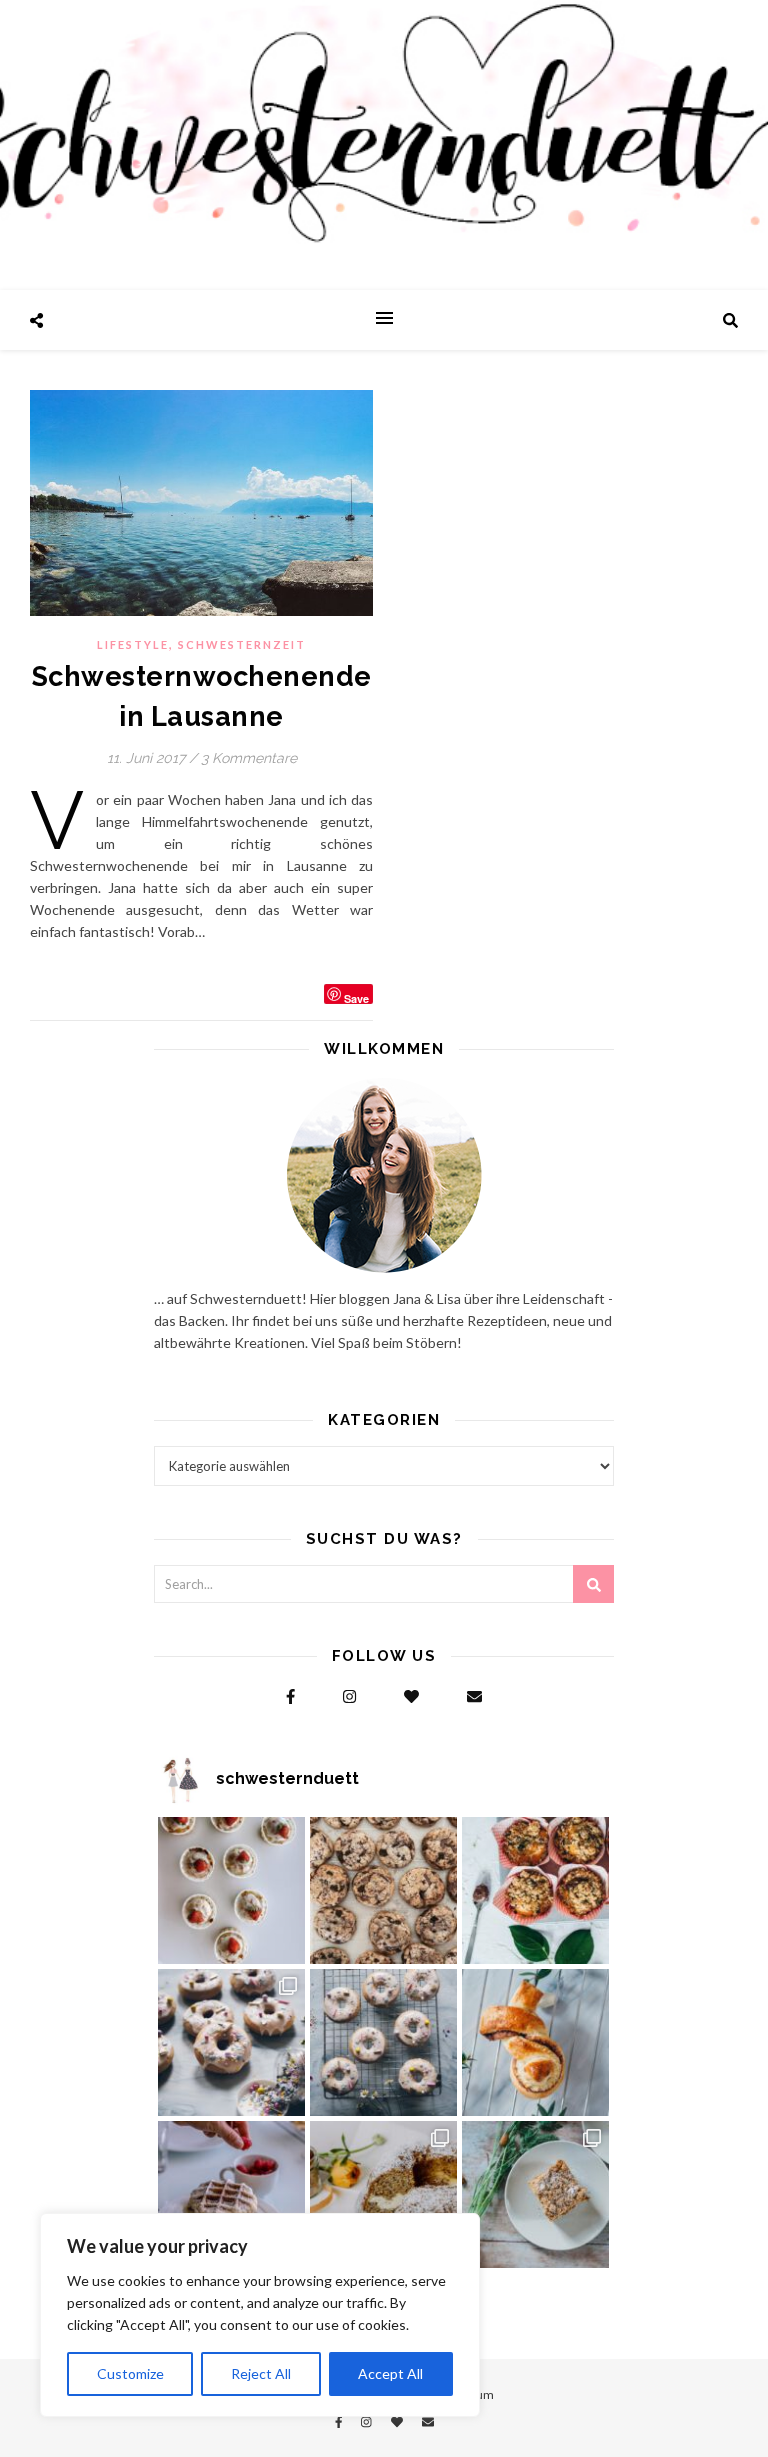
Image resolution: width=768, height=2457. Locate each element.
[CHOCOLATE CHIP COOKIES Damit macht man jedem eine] (383, 1890)
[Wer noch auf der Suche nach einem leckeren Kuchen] (383, 2194)
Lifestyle (133, 644)
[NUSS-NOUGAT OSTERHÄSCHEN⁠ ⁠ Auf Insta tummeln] (535, 2042)
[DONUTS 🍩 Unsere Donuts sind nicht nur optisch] (231, 2042)
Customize (130, 2373)
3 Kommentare (249, 758)
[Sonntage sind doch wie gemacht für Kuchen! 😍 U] (535, 2194)
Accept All (390, 2373)
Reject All (261, 2373)
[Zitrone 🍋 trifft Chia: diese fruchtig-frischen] (231, 1890)
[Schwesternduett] (384, 145)
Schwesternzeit (242, 644)
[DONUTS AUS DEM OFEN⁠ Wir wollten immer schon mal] (383, 2042)
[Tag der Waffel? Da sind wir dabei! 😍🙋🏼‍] (231, 2194)
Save (356, 997)
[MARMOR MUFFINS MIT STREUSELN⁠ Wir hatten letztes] (535, 1890)
